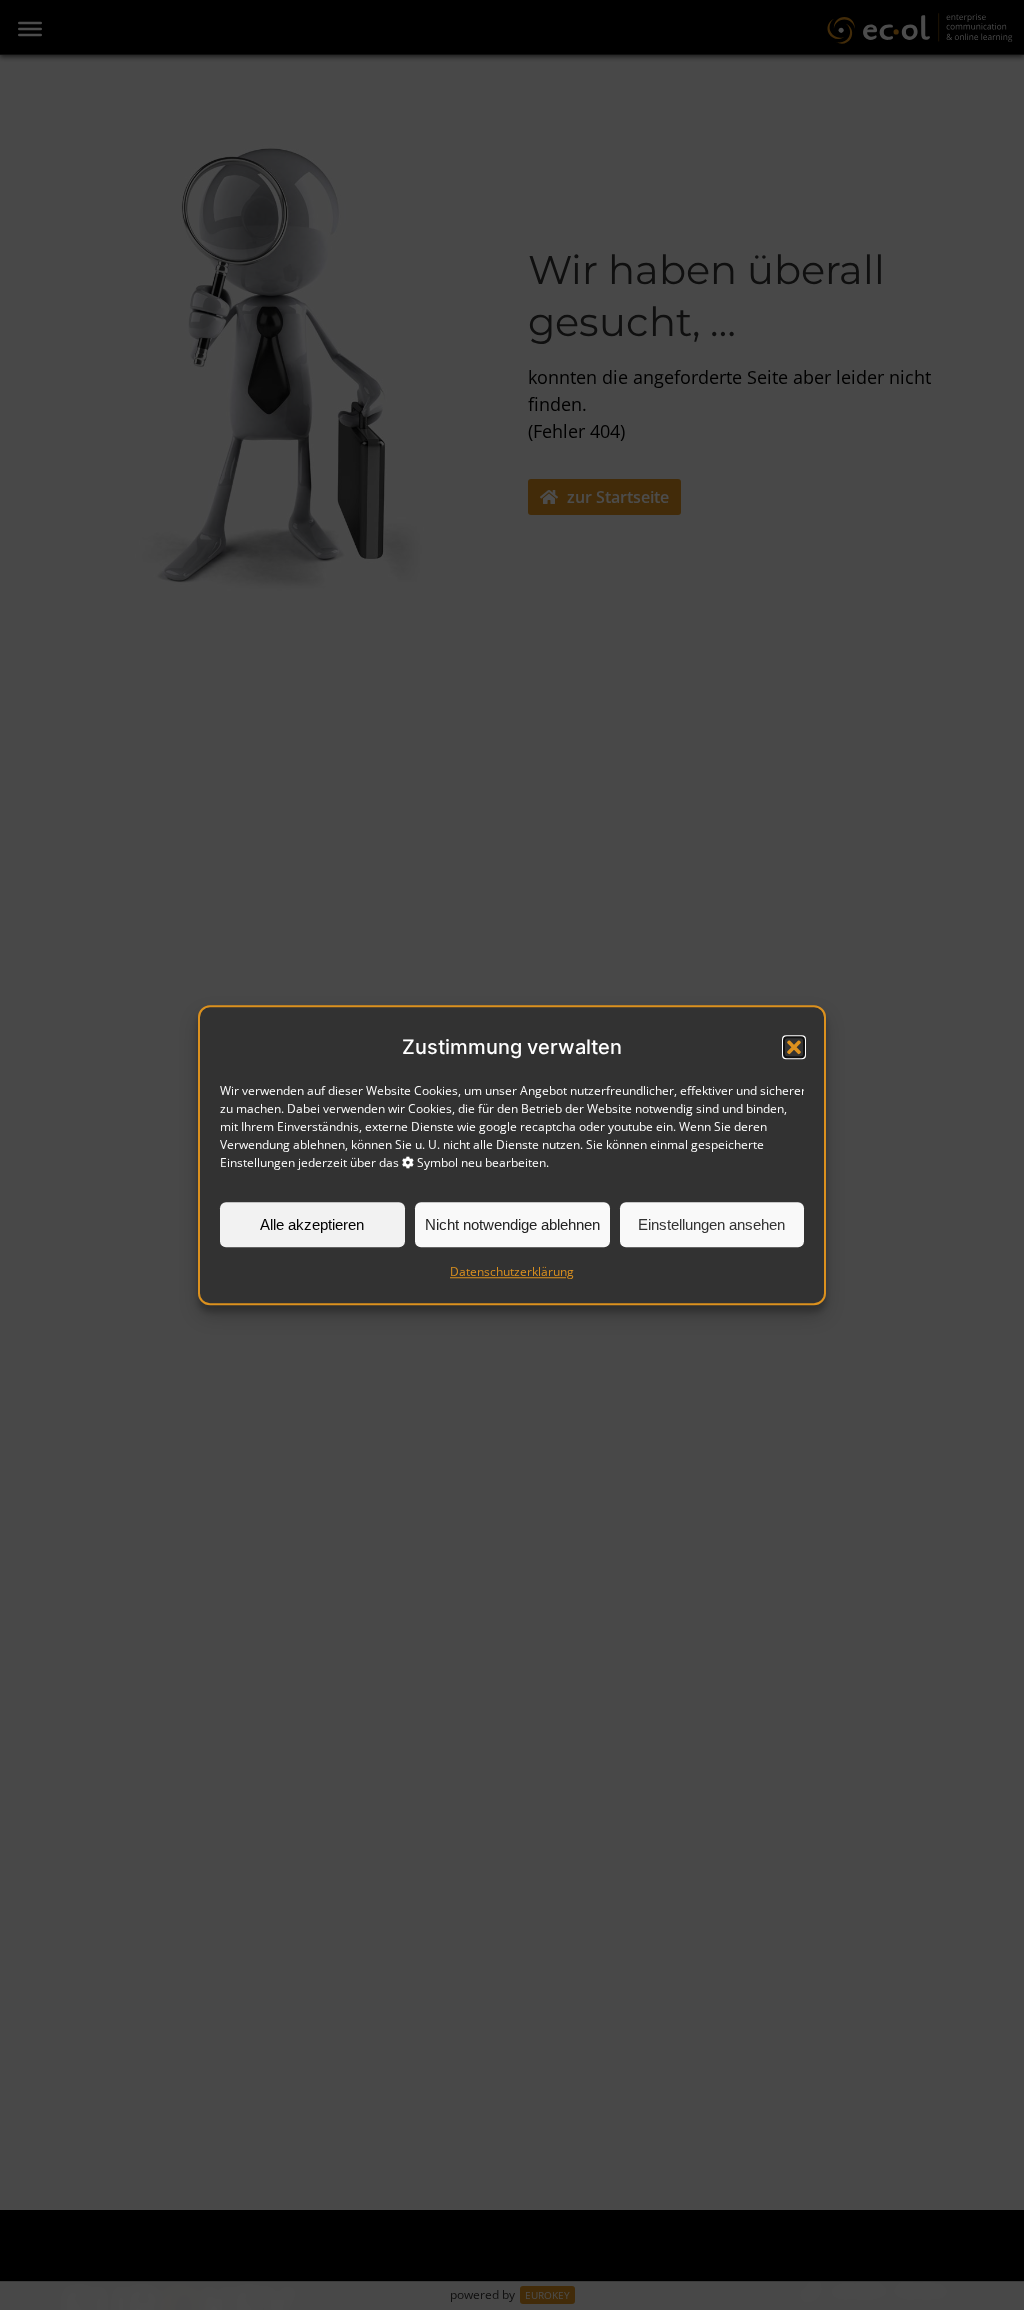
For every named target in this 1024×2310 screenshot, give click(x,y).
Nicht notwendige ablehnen (512, 1224)
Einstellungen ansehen (711, 1224)
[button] (794, 1047)
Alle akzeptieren (312, 1224)
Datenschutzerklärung (512, 1271)
